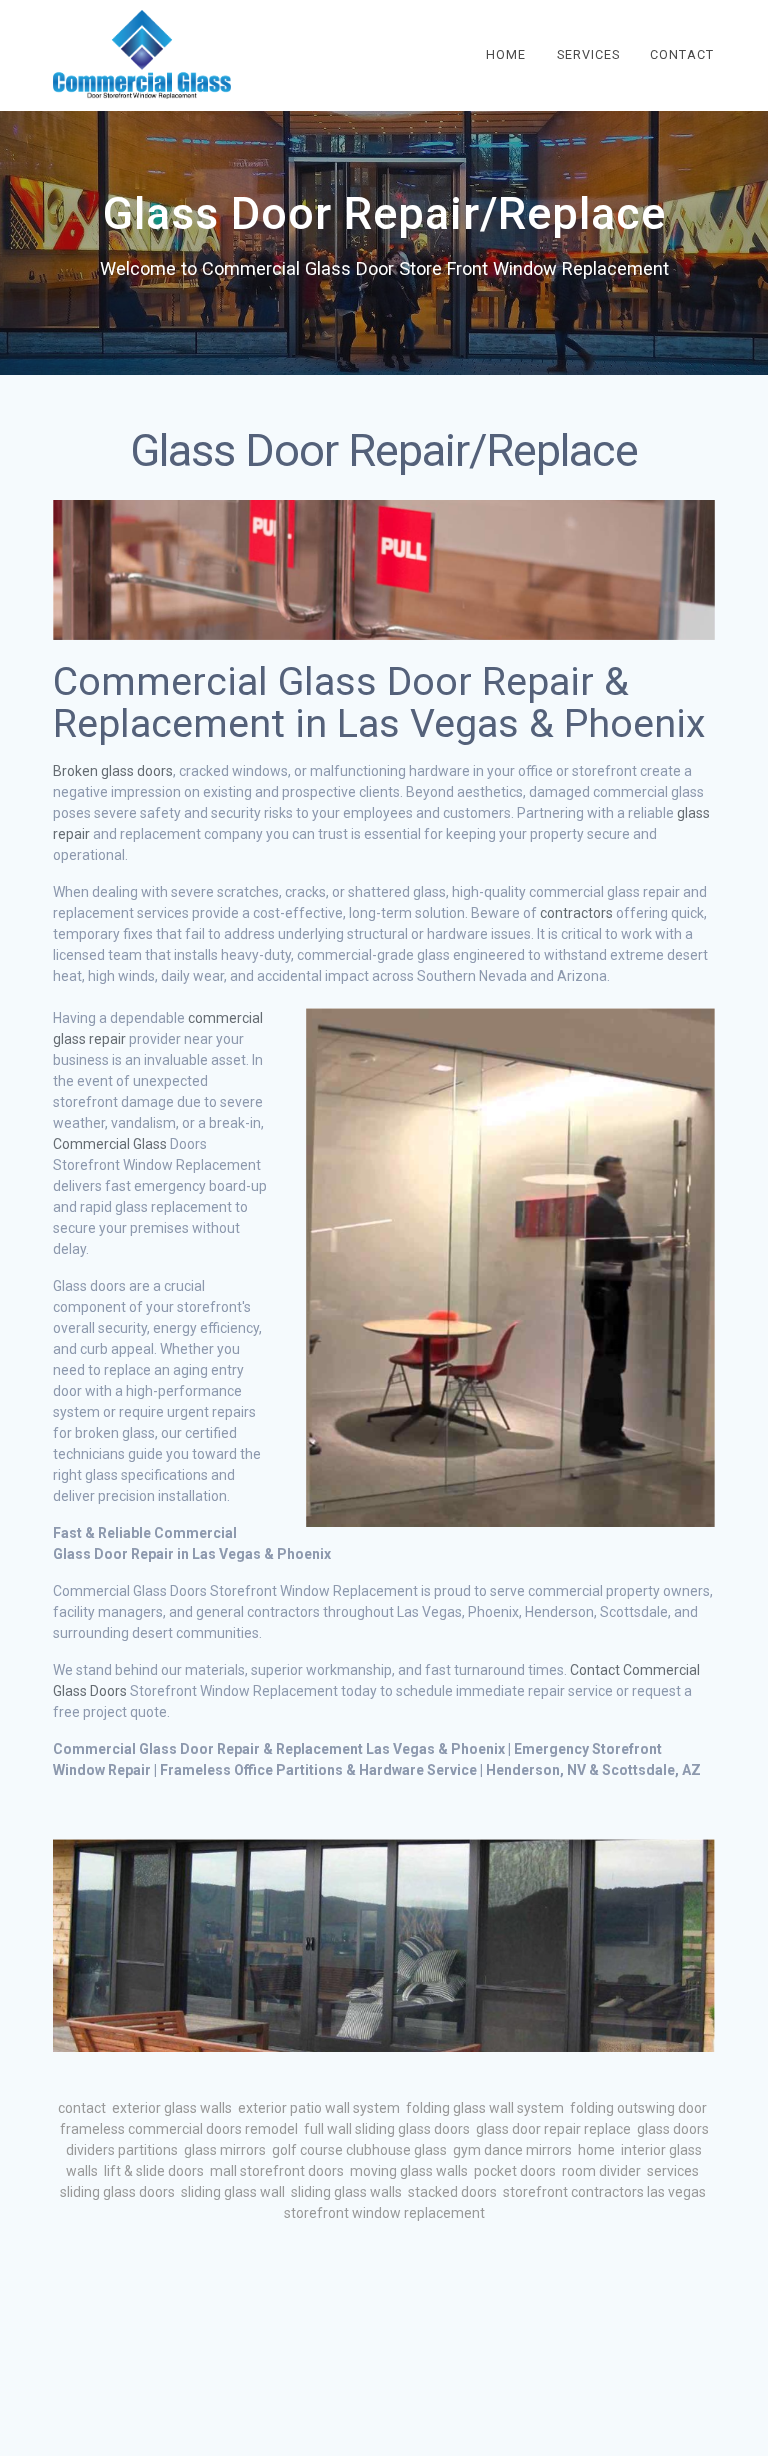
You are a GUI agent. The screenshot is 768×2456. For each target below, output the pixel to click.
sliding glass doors (117, 2192)
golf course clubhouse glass (359, 2150)
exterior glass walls (172, 2108)
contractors (576, 913)
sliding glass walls (346, 2192)
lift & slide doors (154, 2171)
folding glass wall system (485, 2108)
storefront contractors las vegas (604, 2192)
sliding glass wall (233, 2192)
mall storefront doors (277, 2171)
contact (82, 2108)
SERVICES (588, 54)
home (596, 2150)
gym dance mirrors (512, 2150)
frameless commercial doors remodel (179, 2129)
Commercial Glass (110, 1144)
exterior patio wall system (319, 2108)
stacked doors (452, 2192)
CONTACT (682, 54)
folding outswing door (638, 2108)
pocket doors (515, 2171)
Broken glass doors (113, 771)
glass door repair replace (553, 2129)
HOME (506, 54)
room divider (601, 2171)
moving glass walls (409, 2171)
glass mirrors (225, 2150)
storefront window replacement (384, 2213)
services (673, 2171)
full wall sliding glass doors (387, 2129)
